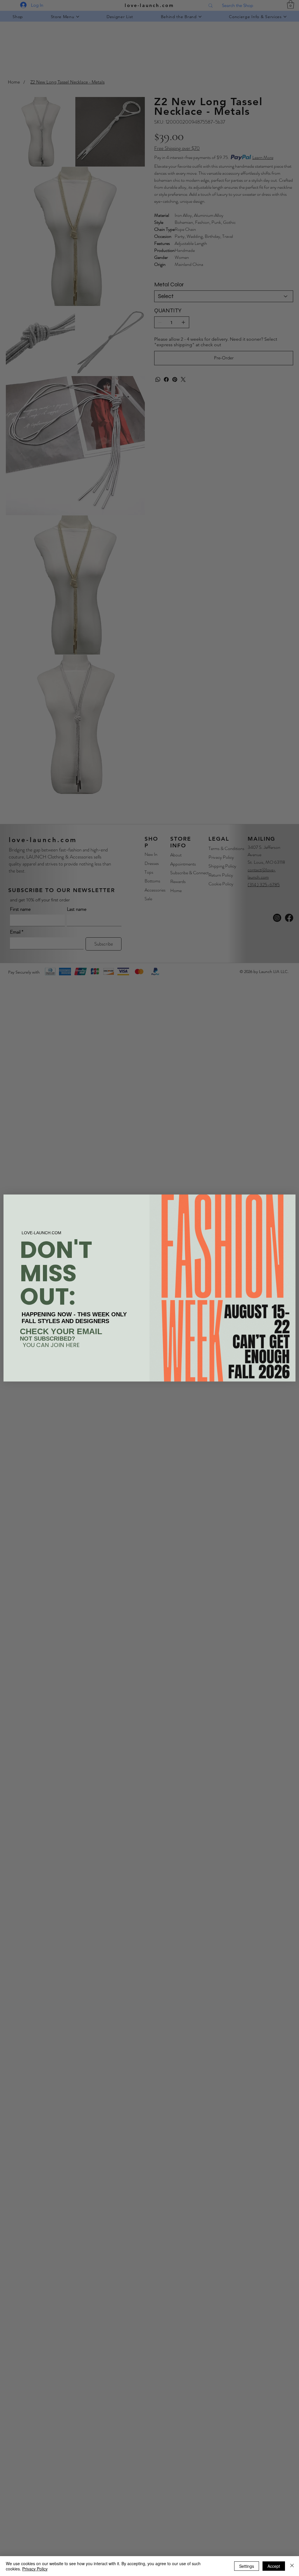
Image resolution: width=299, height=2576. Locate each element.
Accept (274, 2566)
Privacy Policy (35, 2569)
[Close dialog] (288, 1202)
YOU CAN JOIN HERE (51, 1345)
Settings (247, 2566)
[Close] (292, 2566)
